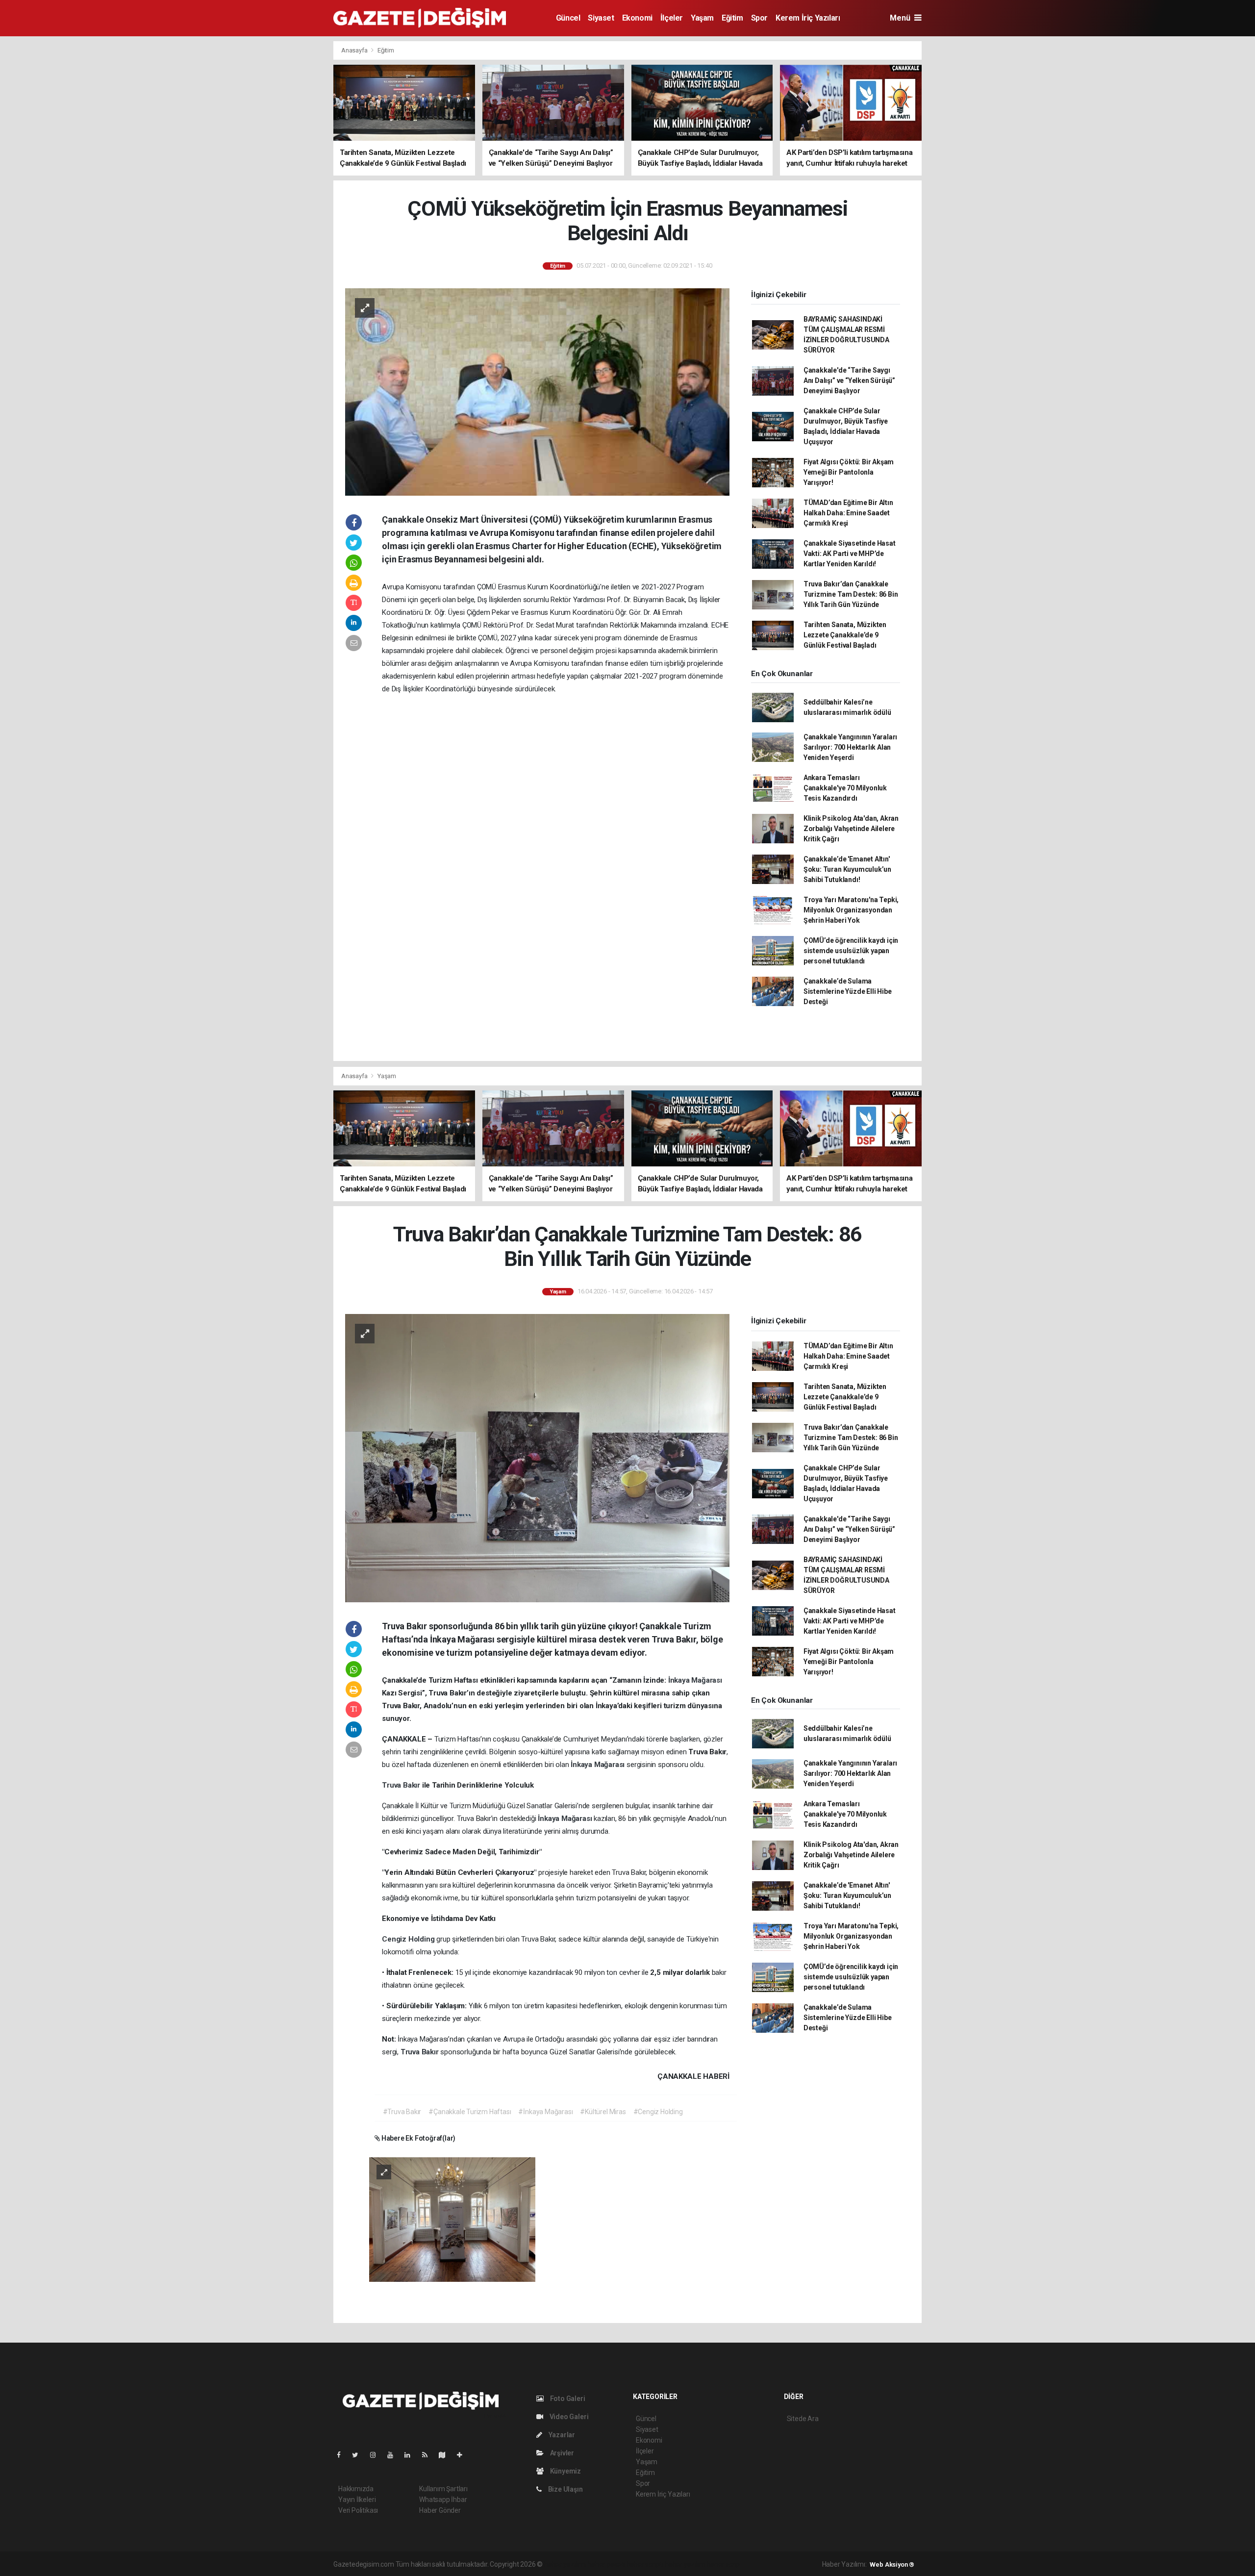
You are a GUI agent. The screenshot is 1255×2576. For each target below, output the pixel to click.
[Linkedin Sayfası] (411, 2455)
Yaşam (702, 18)
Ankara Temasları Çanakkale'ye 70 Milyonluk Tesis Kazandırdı (845, 788)
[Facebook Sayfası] (343, 2455)
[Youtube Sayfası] (394, 2455)
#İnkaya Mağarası (545, 2112)
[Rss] (429, 2455)
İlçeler (672, 18)
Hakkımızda (356, 2489)
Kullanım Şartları (443, 2489)
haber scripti (645, 2564)
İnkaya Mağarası (695, 1680)
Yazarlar (561, 2435)
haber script (724, 2564)
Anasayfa (355, 50)
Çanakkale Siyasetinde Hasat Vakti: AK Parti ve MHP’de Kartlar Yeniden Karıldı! (850, 554)
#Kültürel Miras (603, 2112)
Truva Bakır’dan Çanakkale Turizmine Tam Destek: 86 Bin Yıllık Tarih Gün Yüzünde (851, 594)
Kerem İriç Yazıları (808, 18)
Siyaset (601, 18)
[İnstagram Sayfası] (377, 2455)
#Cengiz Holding (658, 2112)
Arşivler (561, 2453)
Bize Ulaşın (565, 2489)
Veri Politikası (358, 2510)
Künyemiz (565, 2471)
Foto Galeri (567, 2399)
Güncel (568, 18)
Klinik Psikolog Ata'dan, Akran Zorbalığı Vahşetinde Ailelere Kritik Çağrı (851, 829)
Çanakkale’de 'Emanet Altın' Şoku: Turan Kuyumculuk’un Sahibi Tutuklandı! (847, 869)
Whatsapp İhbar (443, 2500)
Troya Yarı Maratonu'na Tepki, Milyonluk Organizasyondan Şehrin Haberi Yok (851, 910)
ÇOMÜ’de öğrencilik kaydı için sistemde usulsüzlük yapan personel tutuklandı (851, 951)
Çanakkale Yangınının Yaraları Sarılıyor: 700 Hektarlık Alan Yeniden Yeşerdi (850, 747)
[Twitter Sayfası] (359, 2455)
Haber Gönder (440, 2510)
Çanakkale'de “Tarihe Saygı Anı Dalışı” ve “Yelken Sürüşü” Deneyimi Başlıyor (849, 380)
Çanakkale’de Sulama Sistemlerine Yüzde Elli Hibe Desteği (848, 991)
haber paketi (606, 2564)
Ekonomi (637, 18)
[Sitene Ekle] (464, 2455)
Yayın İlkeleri (357, 2500)
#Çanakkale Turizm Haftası (470, 2112)
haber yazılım (685, 2564)
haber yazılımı (565, 2564)
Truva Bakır (402, 1785)
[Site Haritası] (446, 2455)
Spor (759, 18)
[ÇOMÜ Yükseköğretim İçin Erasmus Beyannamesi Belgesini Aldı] (537, 391)
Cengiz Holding (409, 1939)
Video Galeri (568, 2417)
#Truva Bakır (402, 2112)
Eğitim (732, 18)
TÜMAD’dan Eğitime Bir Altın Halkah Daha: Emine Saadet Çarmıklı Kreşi (848, 513)
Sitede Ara (803, 2419)
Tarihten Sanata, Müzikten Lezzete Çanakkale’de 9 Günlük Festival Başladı (845, 635)
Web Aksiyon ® (892, 2564)
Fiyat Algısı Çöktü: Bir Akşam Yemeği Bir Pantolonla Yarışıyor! (849, 472)
